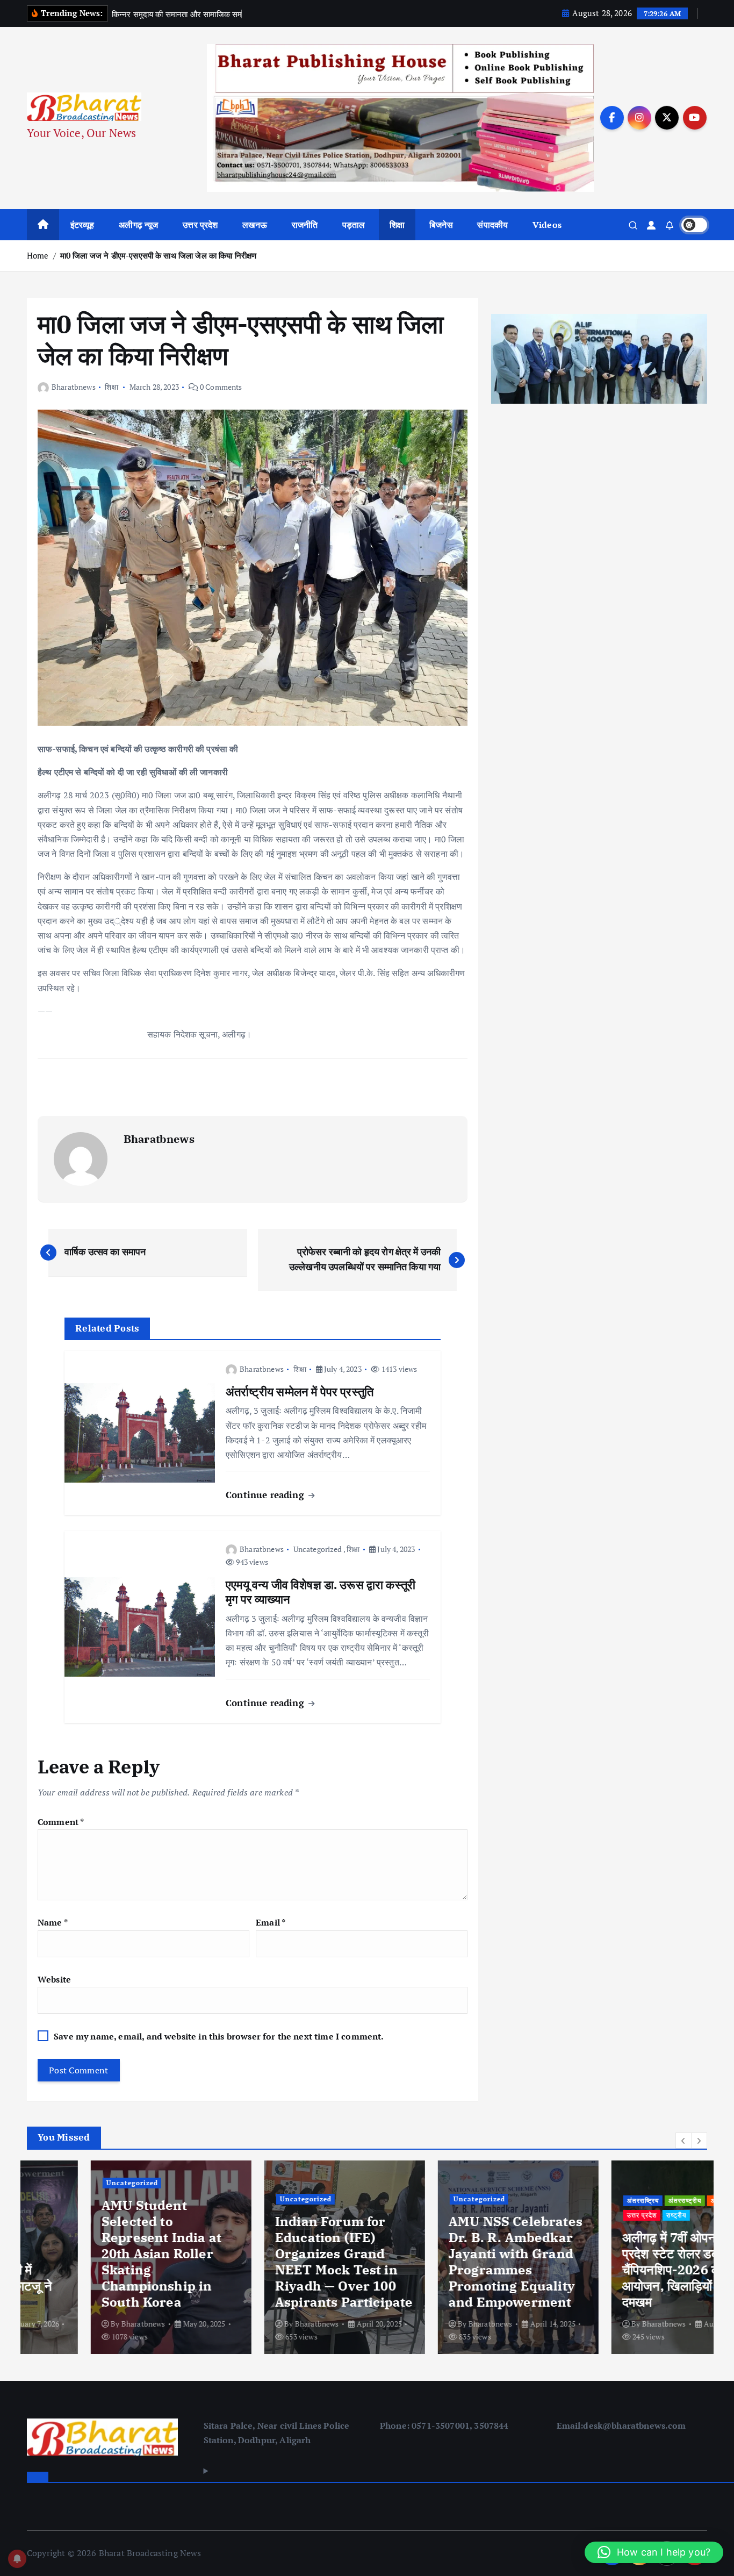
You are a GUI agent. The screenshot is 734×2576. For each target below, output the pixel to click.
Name (53, 1922)
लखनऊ (255, 225)
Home (38, 255)
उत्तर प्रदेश (200, 225)
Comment (61, 1822)
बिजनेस (441, 225)
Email (271, 1922)
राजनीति (305, 225)
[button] (683, 2141)
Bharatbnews (74, 387)
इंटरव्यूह (82, 225)
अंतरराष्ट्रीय (621, 2201)
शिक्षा (397, 225)
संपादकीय (492, 225)
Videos (547, 225)
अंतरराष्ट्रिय (579, 2201)
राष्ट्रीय (613, 2215)
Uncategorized (318, 1549)
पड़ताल (354, 225)
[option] (107, 2257)
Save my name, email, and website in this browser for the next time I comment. (219, 2036)
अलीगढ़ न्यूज (138, 225)
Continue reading (266, 1495)
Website (54, 1979)
